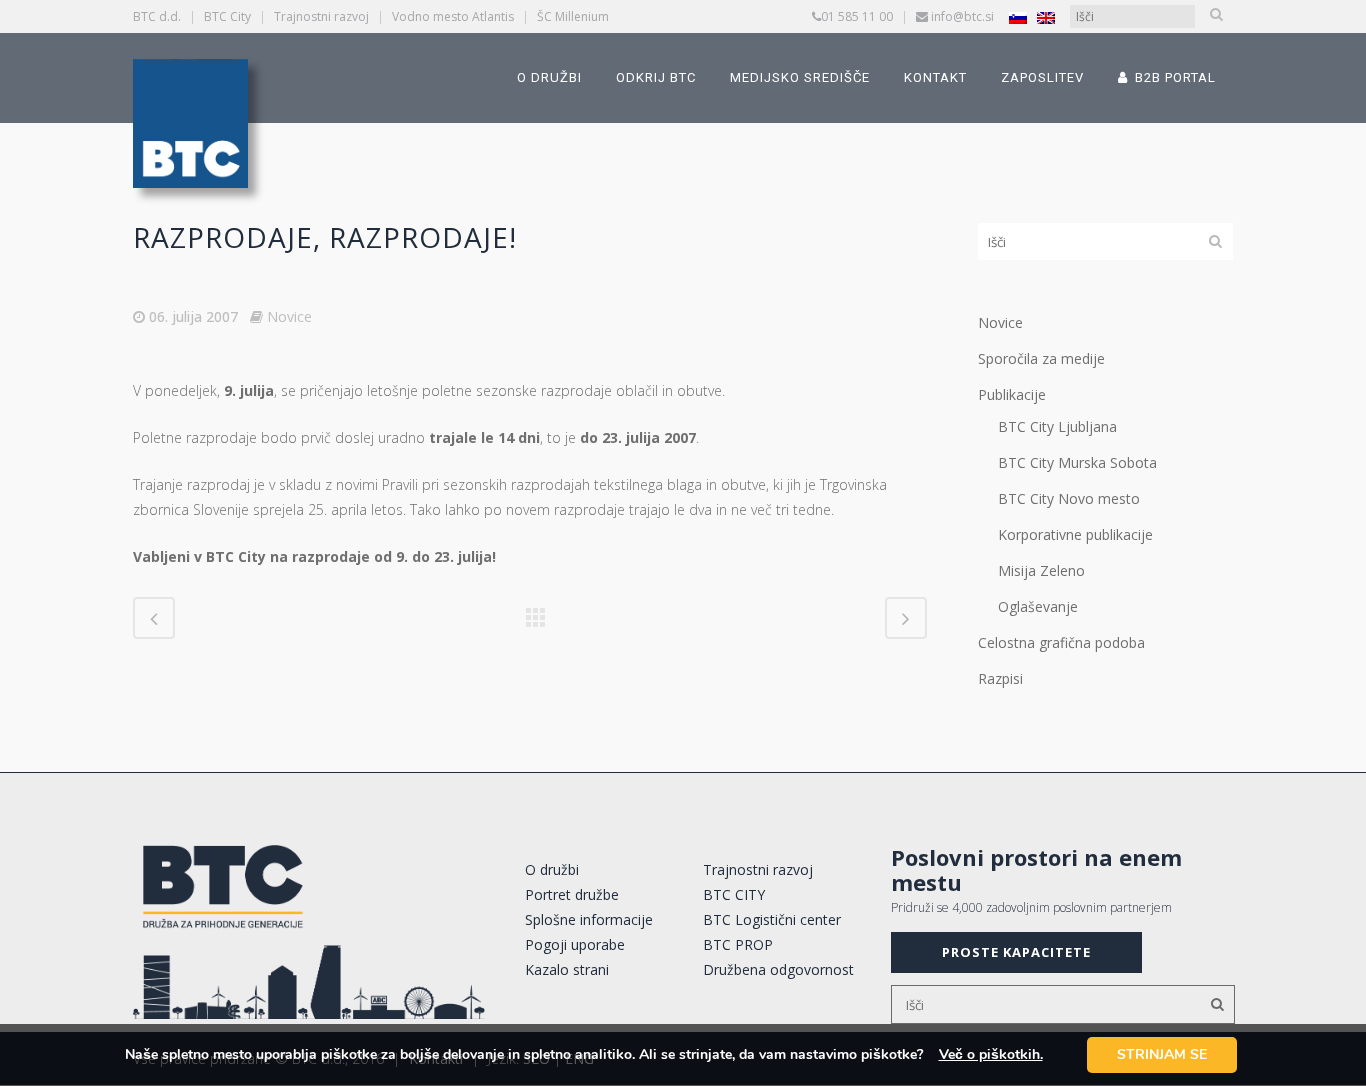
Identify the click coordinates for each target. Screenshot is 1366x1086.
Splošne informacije (589, 919)
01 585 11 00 (857, 16)
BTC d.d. (157, 16)
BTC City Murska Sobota (1077, 462)
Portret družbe (572, 894)
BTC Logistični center (772, 919)
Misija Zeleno (1041, 570)
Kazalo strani (567, 969)
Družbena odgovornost (778, 969)
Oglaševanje (1038, 606)
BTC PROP (738, 944)
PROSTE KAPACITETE (1016, 952)
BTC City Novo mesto (1069, 498)
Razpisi (1000, 678)
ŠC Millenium (573, 16)
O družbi (552, 869)
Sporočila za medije (1041, 358)
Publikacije (1012, 394)
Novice (289, 316)
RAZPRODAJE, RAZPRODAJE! (325, 237)
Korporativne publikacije (1075, 534)
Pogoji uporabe (575, 944)
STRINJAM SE (1162, 1054)
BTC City (227, 16)
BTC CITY (734, 894)
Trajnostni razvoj (321, 16)
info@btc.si (962, 16)
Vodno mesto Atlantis (453, 16)
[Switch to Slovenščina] (1018, 17)
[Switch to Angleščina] (1046, 17)
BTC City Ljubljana (1057, 426)
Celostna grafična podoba (1061, 642)
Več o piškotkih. (991, 1054)
